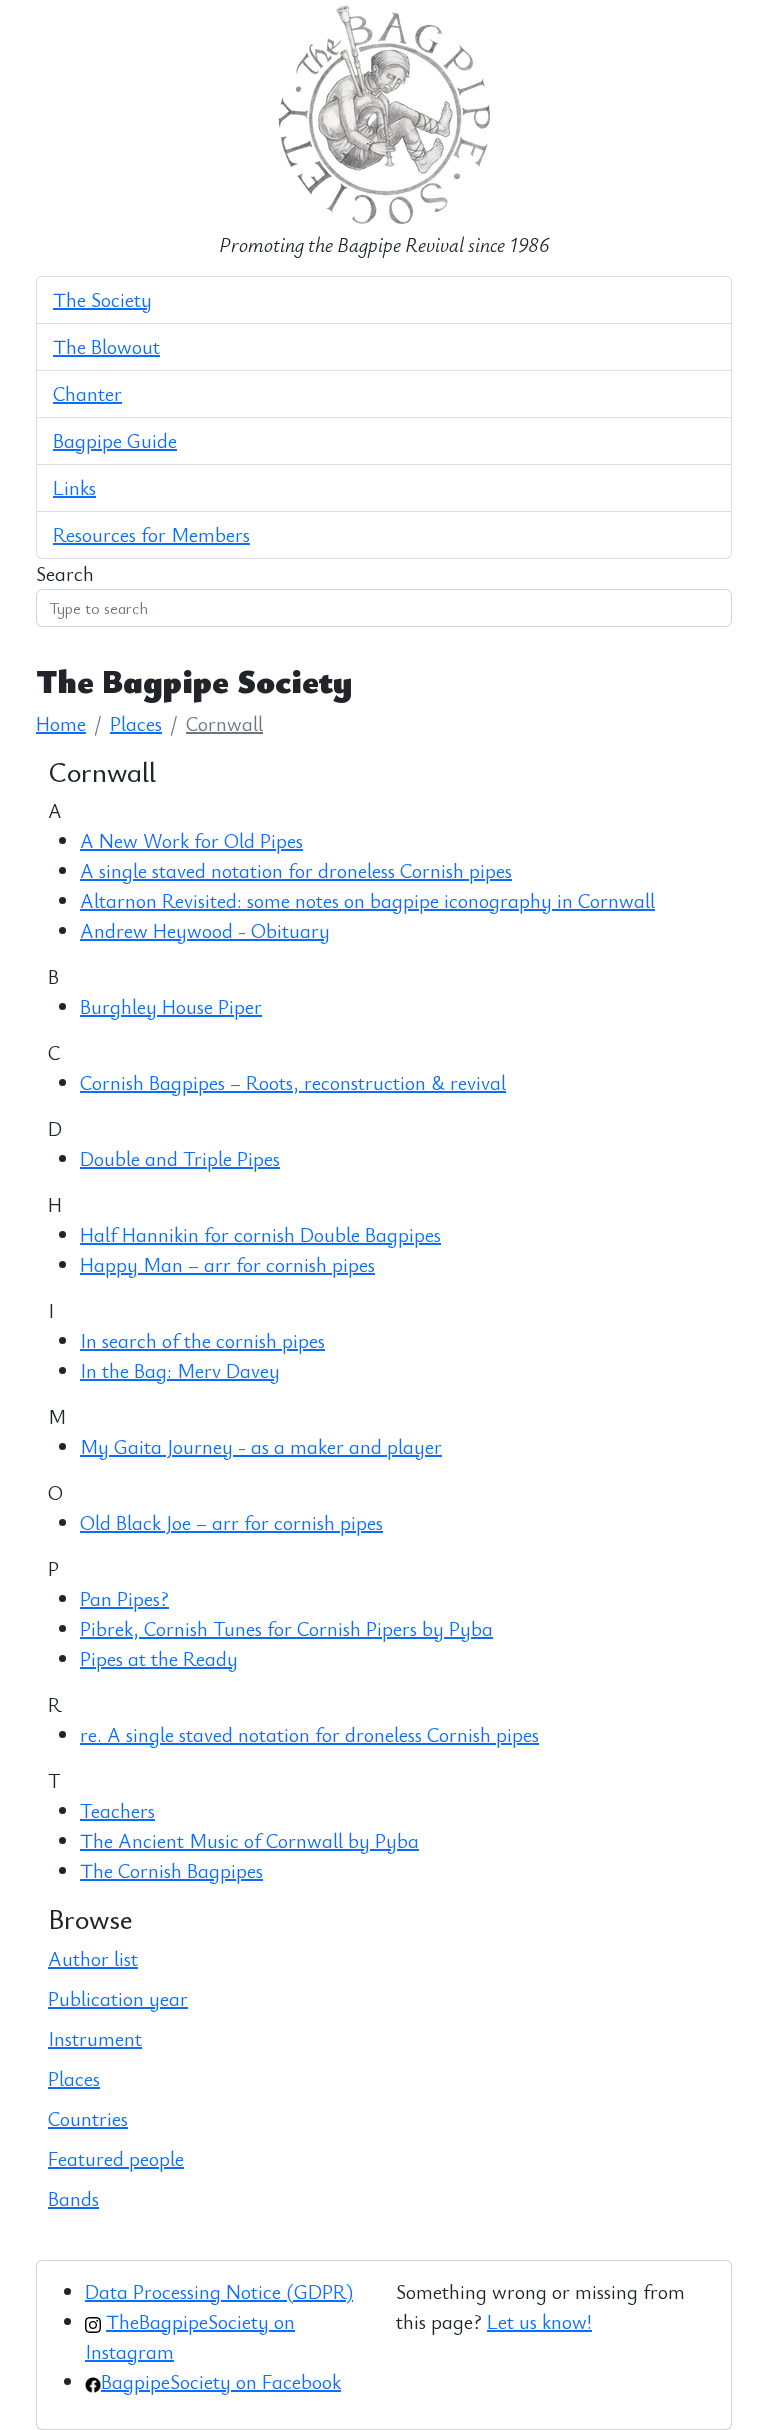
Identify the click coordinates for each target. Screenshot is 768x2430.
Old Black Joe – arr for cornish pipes (231, 1522)
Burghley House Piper (171, 1006)
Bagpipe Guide (115, 440)
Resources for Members (151, 534)
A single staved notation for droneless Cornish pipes (296, 870)
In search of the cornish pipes (202, 1340)
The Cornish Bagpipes (171, 1870)
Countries (88, 2118)
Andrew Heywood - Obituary (205, 930)
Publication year (118, 1998)
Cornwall (224, 723)
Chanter (87, 393)
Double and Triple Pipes (180, 1158)
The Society (102, 299)
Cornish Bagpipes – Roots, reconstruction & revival (293, 1082)
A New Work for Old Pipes (191, 840)
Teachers (117, 1810)
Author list (93, 1958)
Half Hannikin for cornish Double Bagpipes (260, 1234)
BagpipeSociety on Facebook (221, 2381)
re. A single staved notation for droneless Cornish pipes (309, 1734)
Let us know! (539, 2321)
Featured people (116, 2158)
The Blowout (106, 346)
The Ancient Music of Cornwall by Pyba (249, 1840)
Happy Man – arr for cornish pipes (227, 1264)
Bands (73, 2198)
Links (74, 487)
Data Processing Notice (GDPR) (219, 2291)
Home (61, 723)
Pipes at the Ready (159, 1658)
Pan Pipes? (124, 1598)
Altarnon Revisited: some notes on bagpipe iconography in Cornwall (367, 900)
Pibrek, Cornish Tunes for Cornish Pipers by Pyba (286, 1628)
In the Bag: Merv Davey (180, 1370)
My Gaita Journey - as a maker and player (261, 1446)
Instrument (95, 2038)
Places (136, 723)
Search (65, 573)
